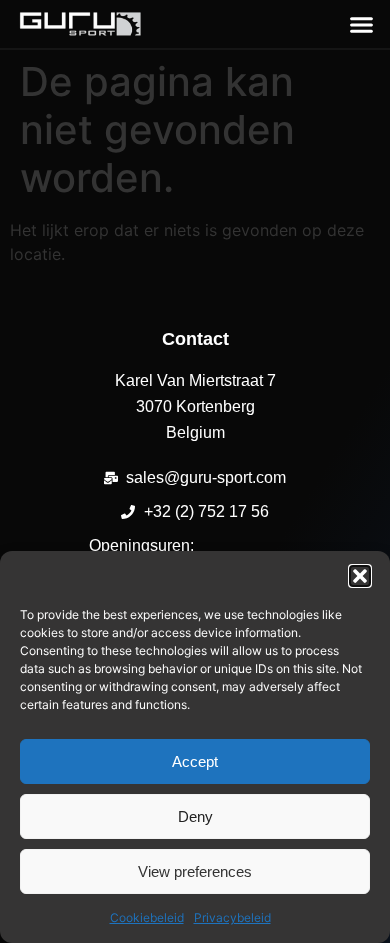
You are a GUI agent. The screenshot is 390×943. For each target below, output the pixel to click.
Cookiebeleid (147, 917)
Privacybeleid (232, 917)
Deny (195, 816)
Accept (195, 761)
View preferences (195, 871)
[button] (360, 576)
